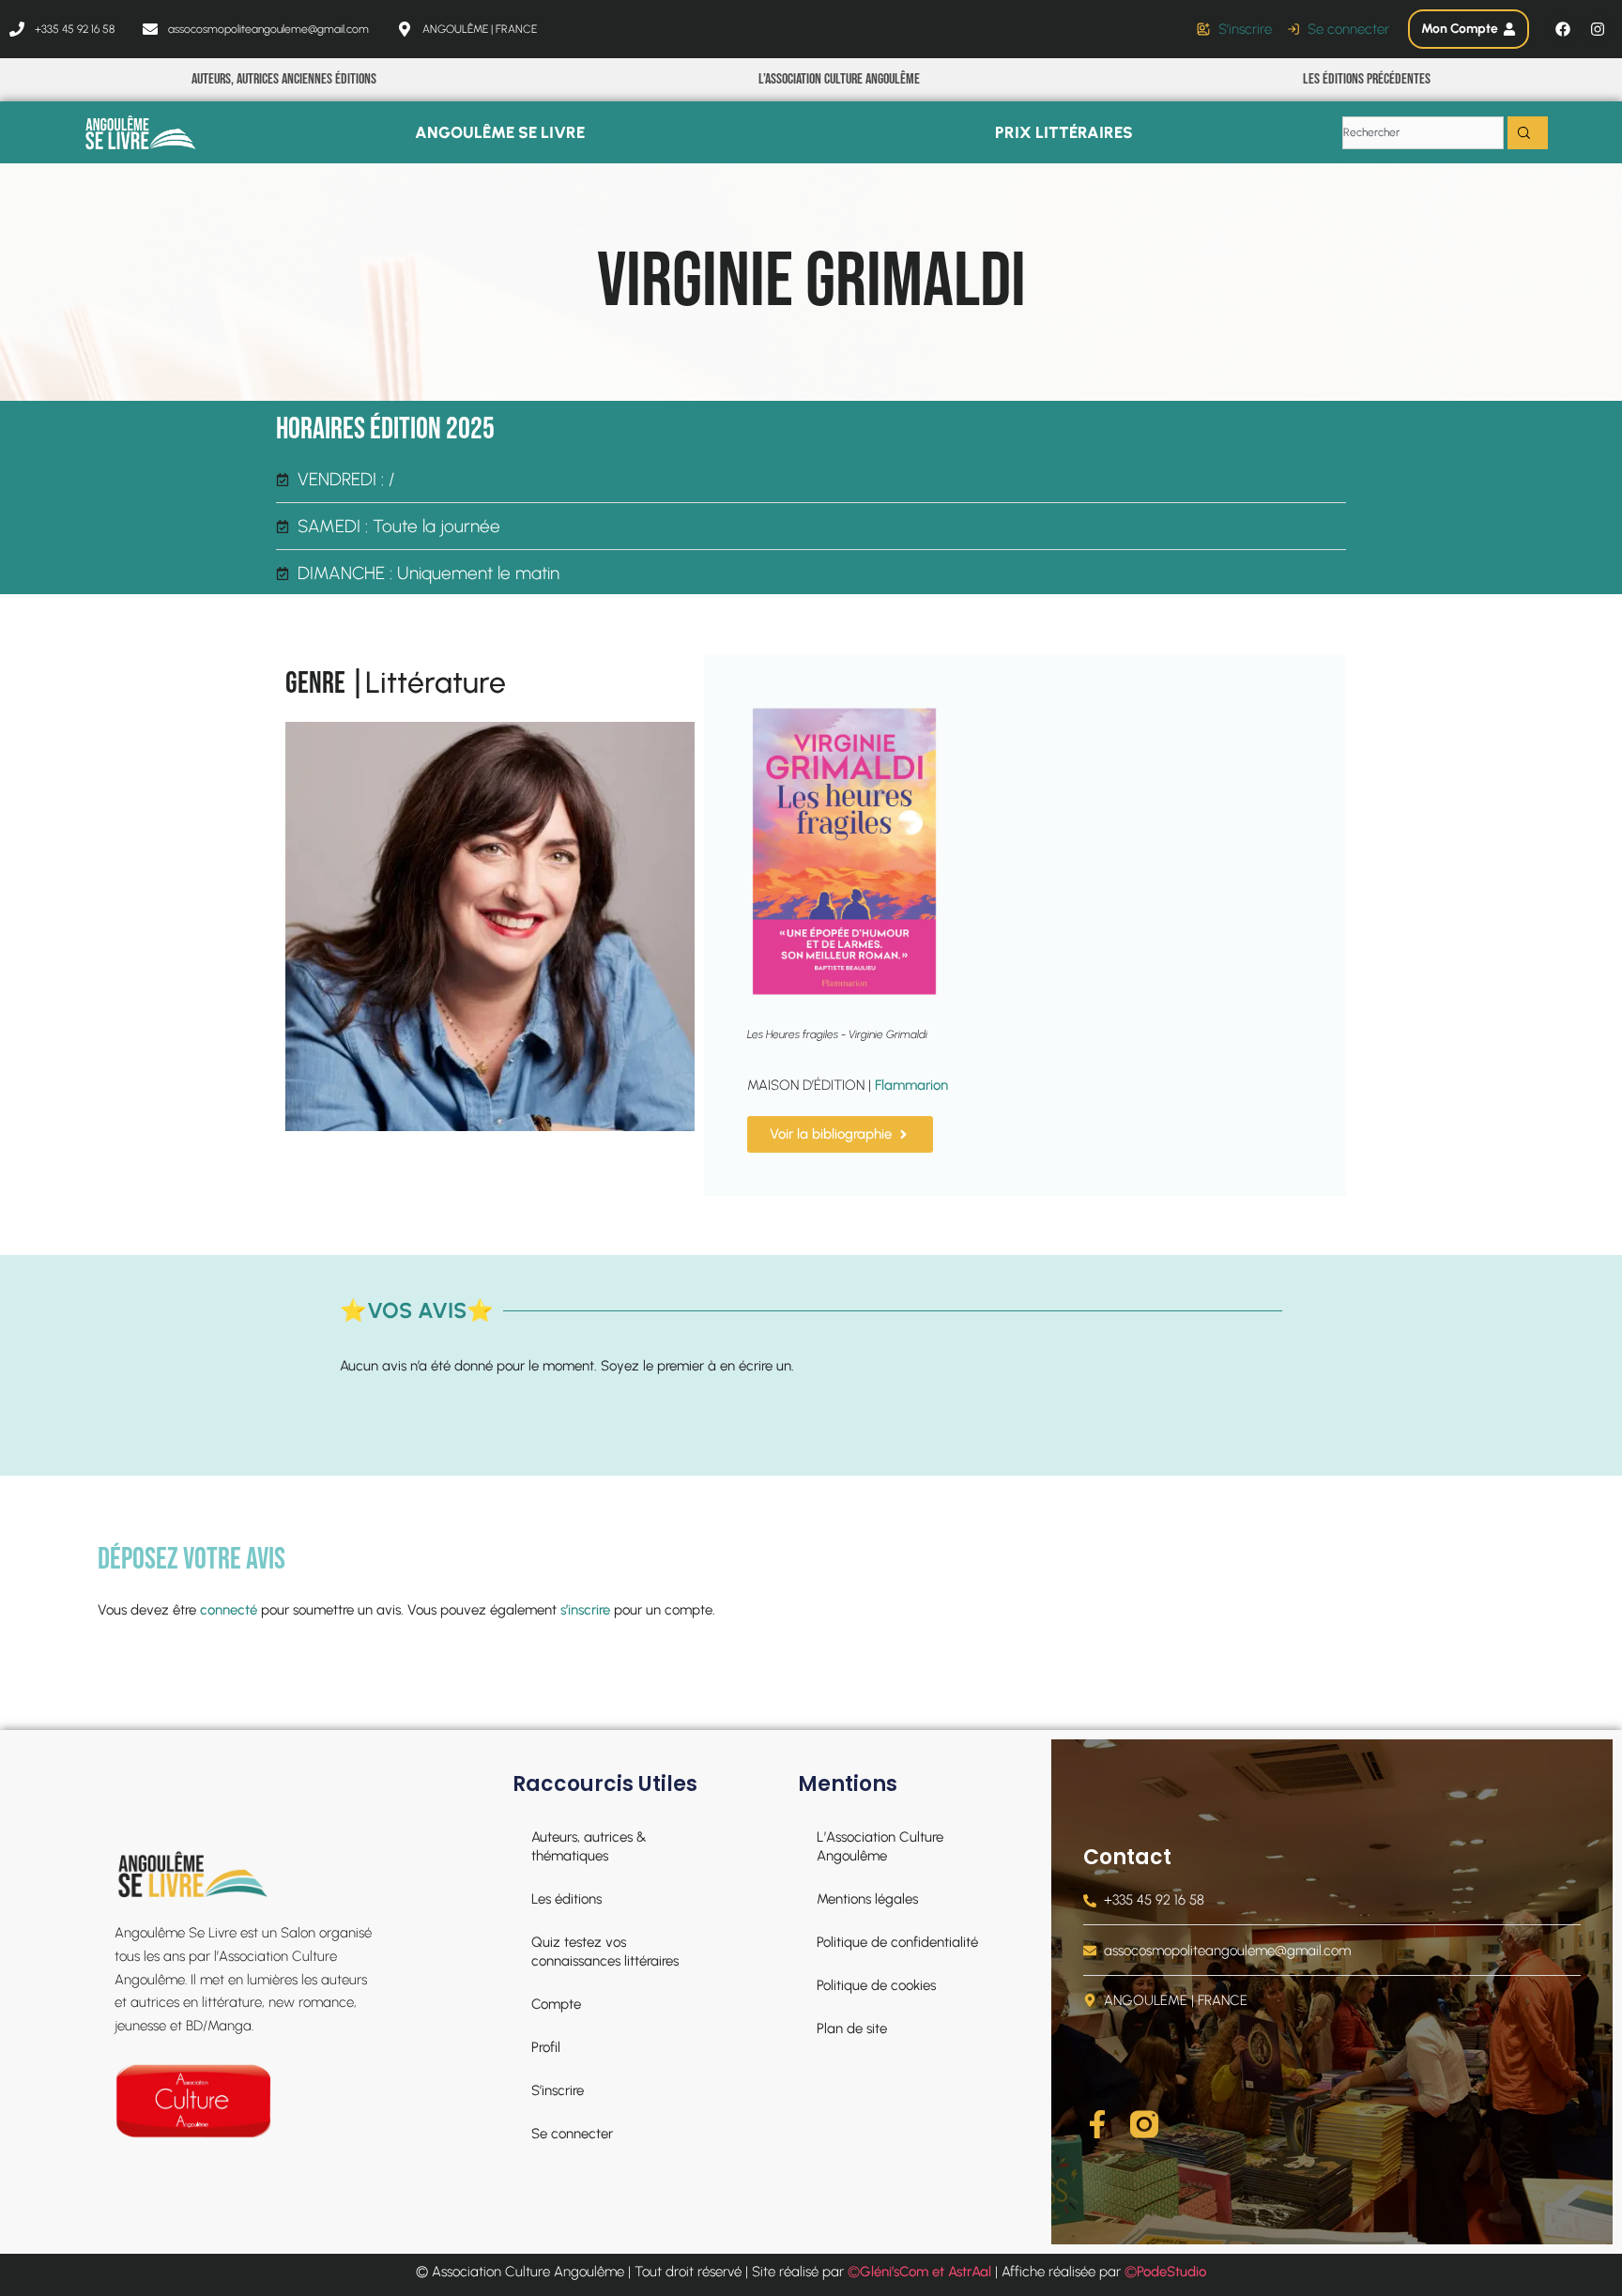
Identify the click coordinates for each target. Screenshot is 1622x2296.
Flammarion (911, 1085)
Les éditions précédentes (1367, 79)
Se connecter (572, 2134)
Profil (546, 2047)
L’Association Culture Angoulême (839, 79)
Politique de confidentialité (897, 1942)
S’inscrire (558, 2090)
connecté (229, 1610)
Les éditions (566, 1899)
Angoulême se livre (500, 132)
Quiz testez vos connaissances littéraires (605, 1952)
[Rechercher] (1528, 133)
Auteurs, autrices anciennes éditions (284, 79)
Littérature (436, 682)
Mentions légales (867, 1899)
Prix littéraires (1064, 132)
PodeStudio (1171, 2272)
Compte (556, 2004)
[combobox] (1423, 133)
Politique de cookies (876, 1985)
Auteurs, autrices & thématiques (589, 1846)
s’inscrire (585, 1610)
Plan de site (852, 2028)
